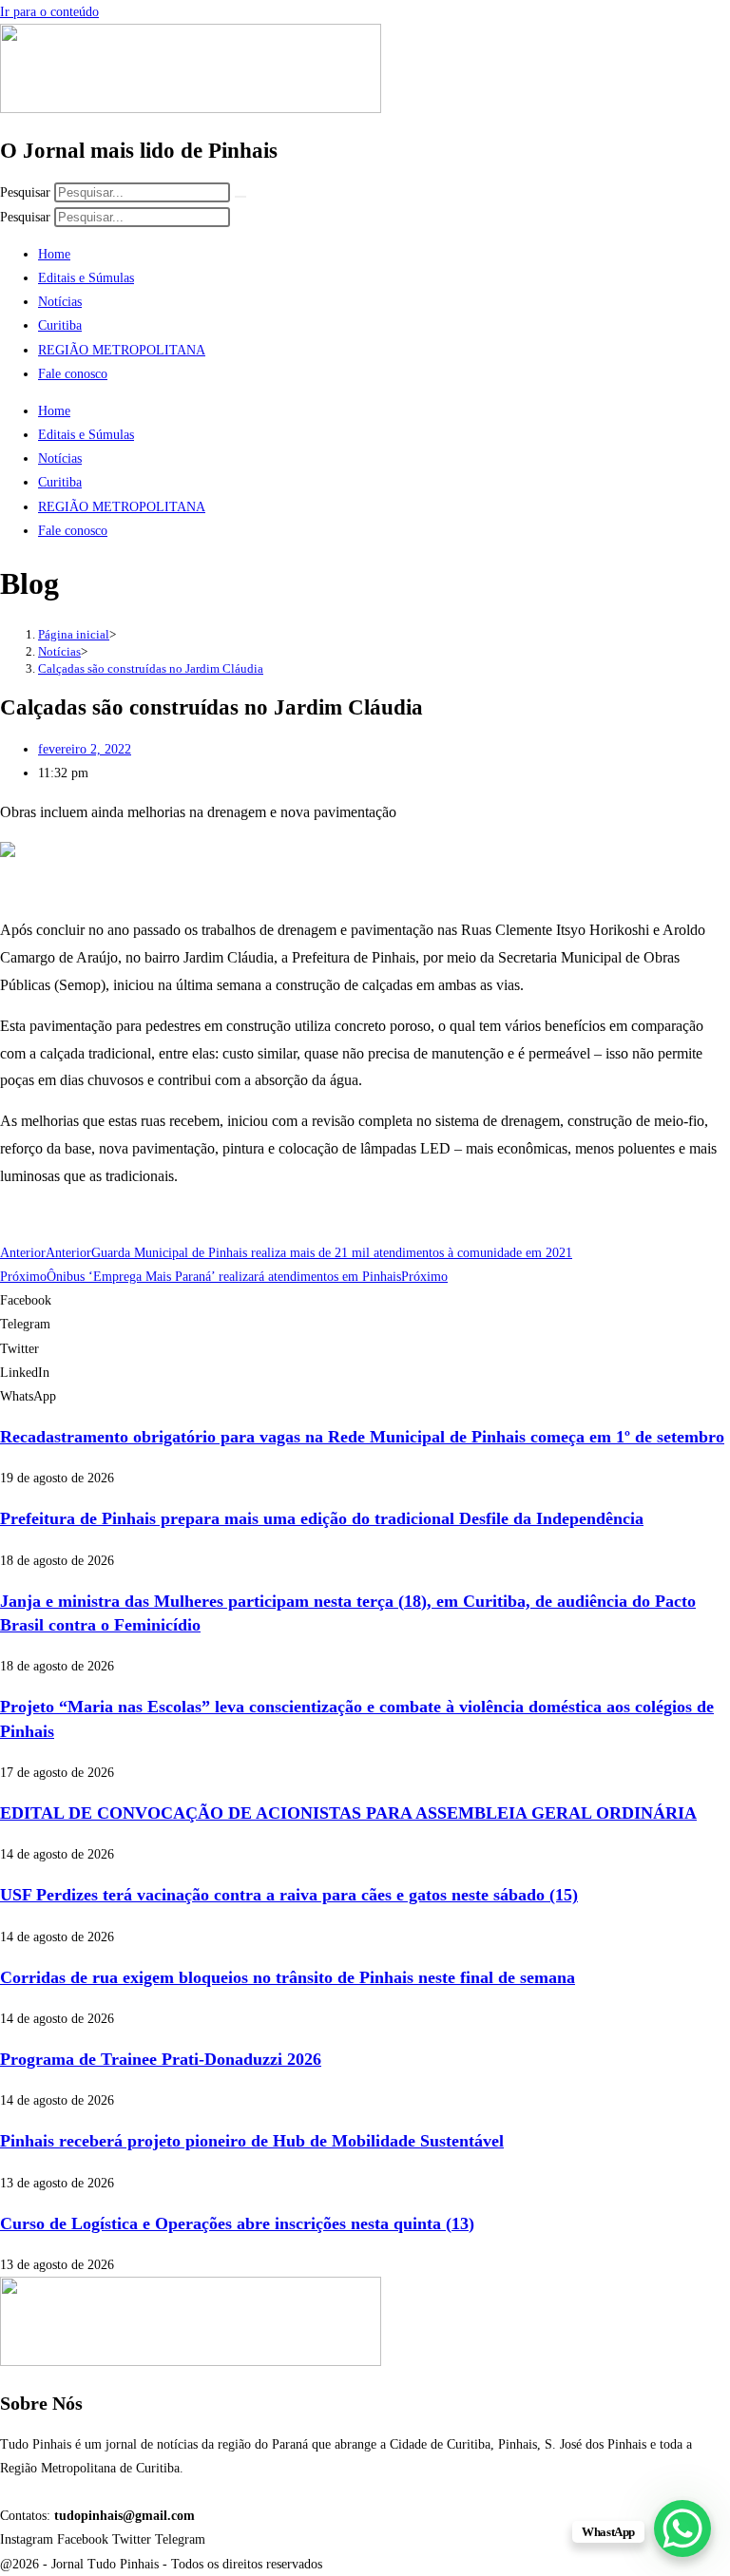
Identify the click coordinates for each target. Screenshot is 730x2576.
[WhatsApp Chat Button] (682, 2528)
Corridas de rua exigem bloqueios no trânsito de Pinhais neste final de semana (288, 1977)
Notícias (60, 302)
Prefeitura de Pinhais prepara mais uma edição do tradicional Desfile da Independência (322, 1518)
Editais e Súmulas (86, 278)
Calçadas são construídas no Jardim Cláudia (151, 668)
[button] (365, 1300)
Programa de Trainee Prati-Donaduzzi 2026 (161, 2059)
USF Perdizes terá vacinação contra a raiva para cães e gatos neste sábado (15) (289, 1895)
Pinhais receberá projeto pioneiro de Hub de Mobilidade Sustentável (252, 2141)
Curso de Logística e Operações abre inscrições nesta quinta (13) (237, 2223)
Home (54, 254)
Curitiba (60, 325)
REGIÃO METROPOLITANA (122, 350)
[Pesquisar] (240, 197)
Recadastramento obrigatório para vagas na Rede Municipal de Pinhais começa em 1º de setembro (362, 1437)
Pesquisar (25, 192)
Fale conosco (73, 374)
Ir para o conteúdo (49, 12)
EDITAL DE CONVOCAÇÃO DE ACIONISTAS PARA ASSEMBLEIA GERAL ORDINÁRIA (348, 1813)
